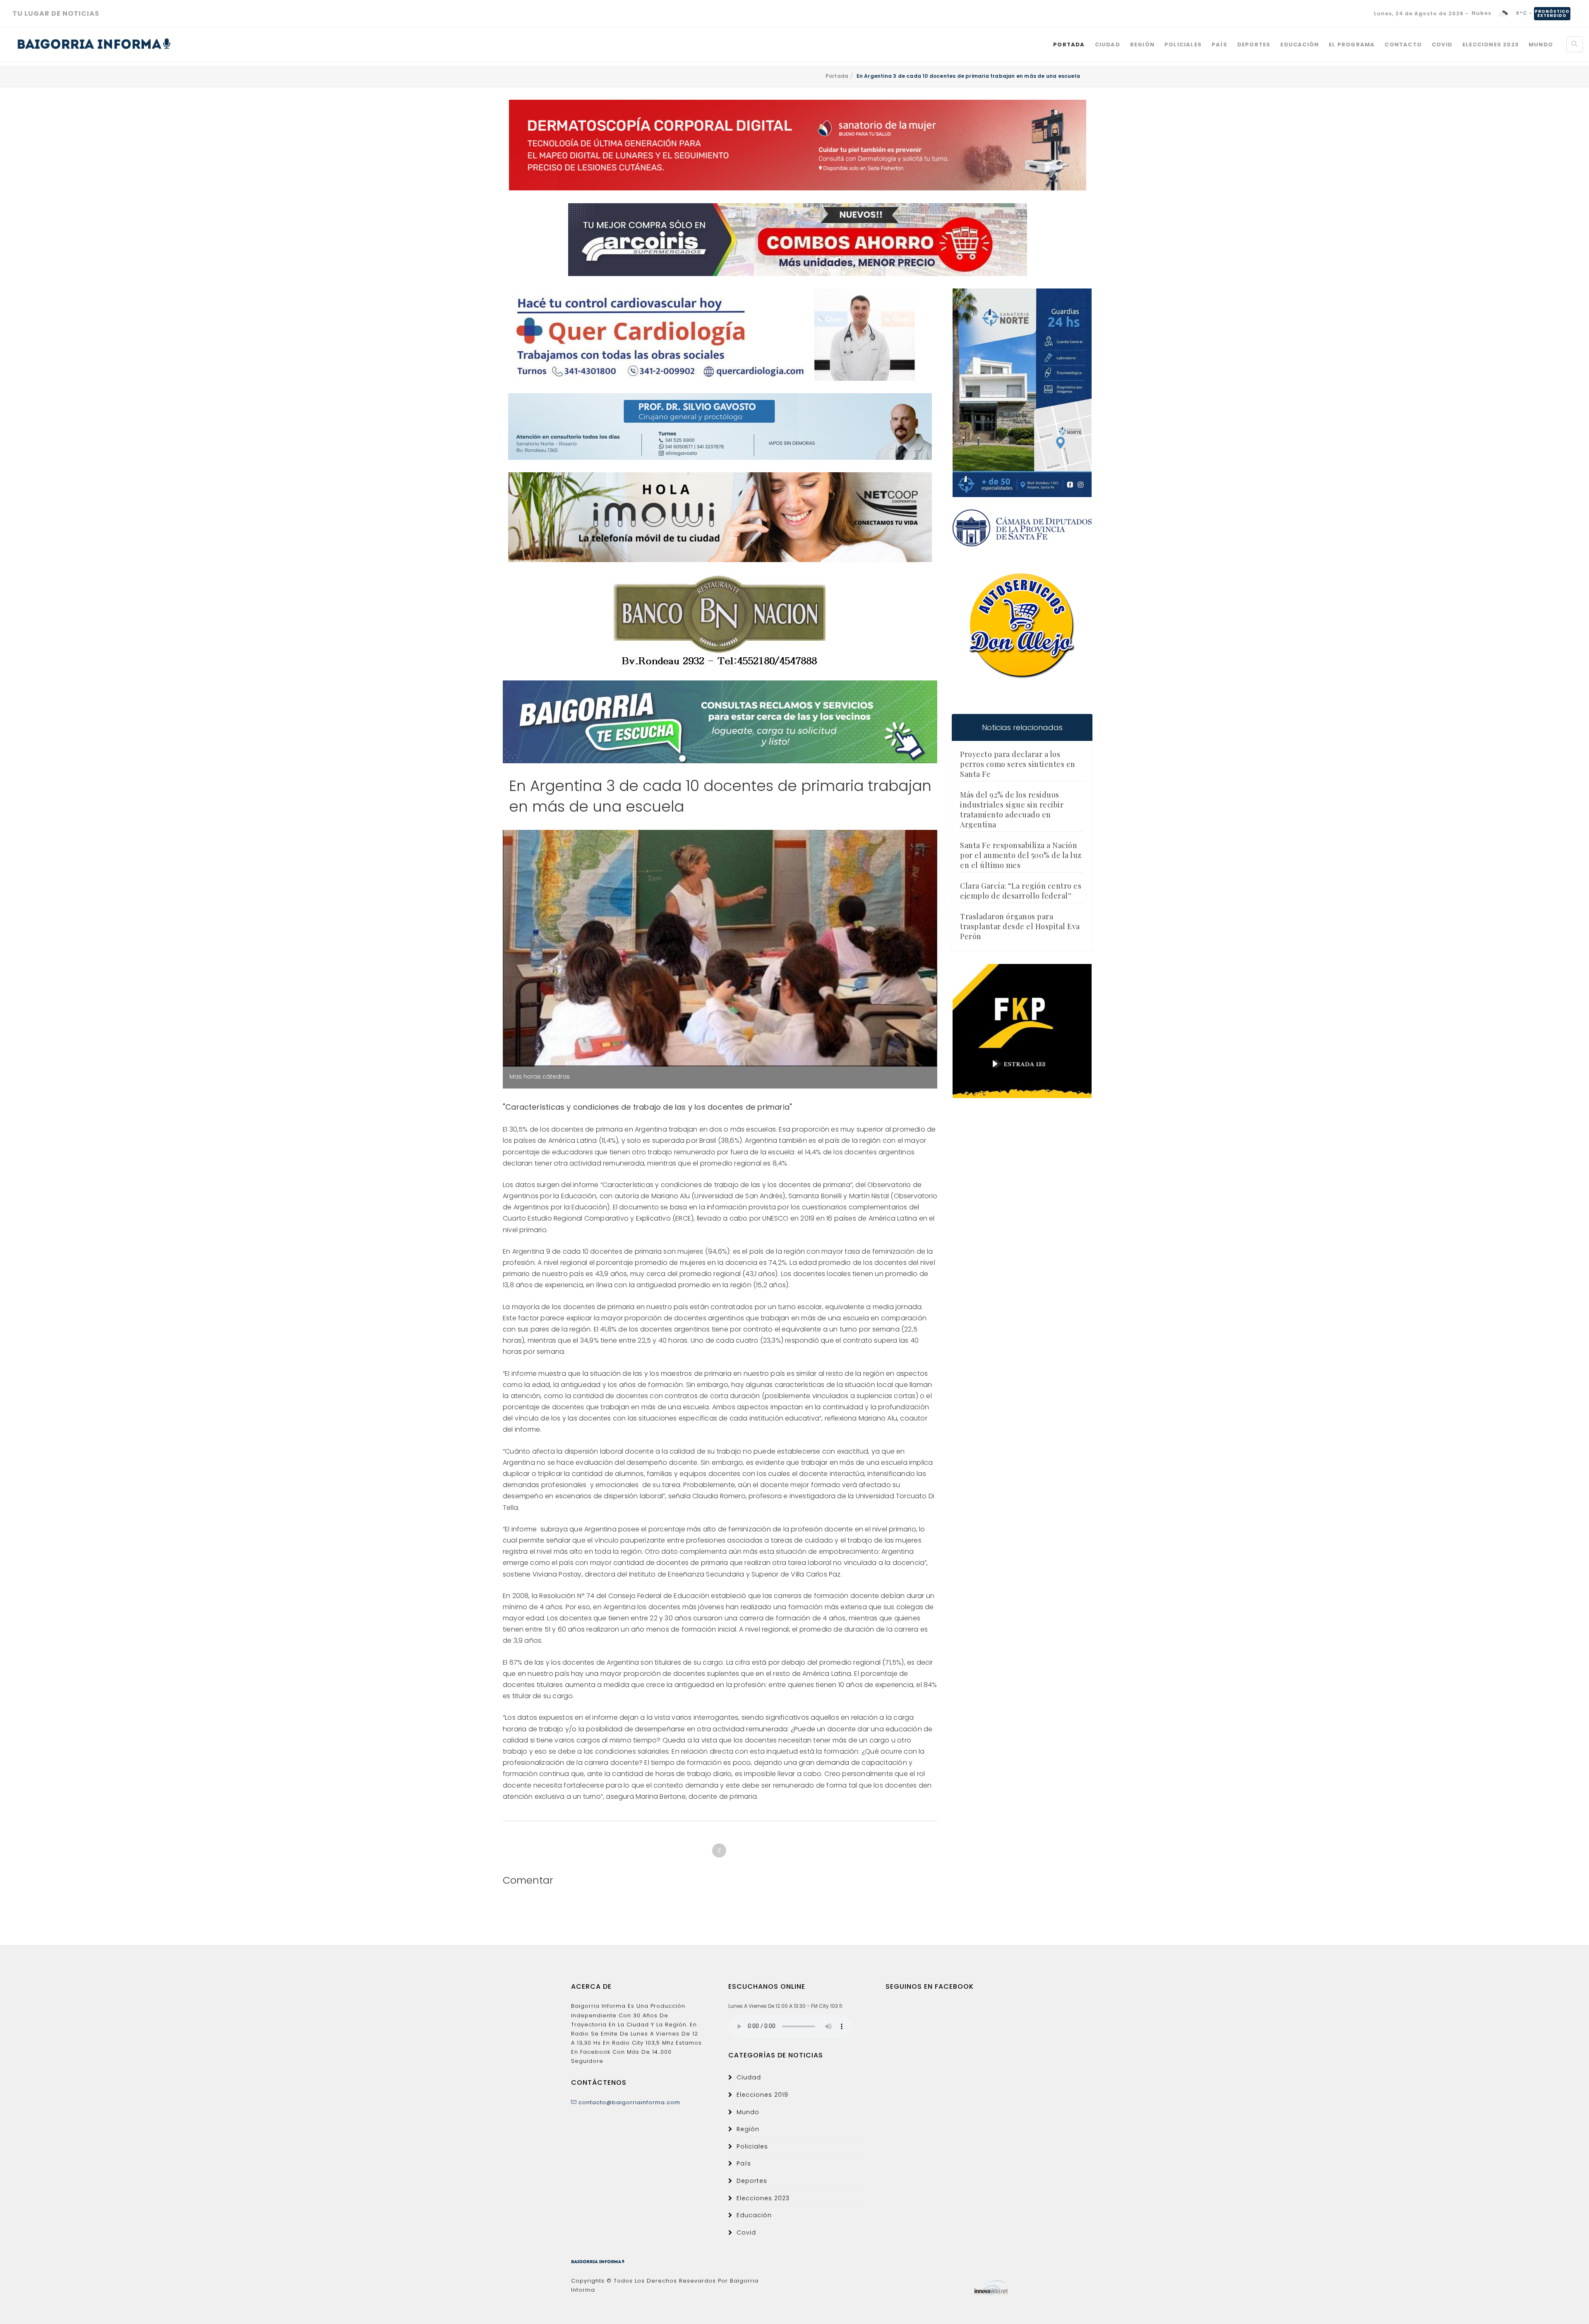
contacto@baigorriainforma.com (629, 2102)
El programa (1352, 44)
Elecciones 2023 (1491, 44)
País (1219, 44)
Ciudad (1108, 44)
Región (1142, 44)
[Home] (94, 44)
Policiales (1183, 44)
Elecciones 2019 (762, 2095)
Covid (1442, 44)
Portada (1069, 44)
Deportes (1254, 44)
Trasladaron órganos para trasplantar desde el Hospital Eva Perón (1020, 926)
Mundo (1541, 44)
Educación (1300, 44)
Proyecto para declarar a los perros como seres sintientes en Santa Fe (1018, 764)
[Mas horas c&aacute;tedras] (720, 948)
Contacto (1403, 44)
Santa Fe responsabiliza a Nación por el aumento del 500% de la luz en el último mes (1021, 855)
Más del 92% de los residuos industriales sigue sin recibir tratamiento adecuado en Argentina (1012, 810)
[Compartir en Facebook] (719, 1851)
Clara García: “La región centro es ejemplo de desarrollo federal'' (1021, 891)
